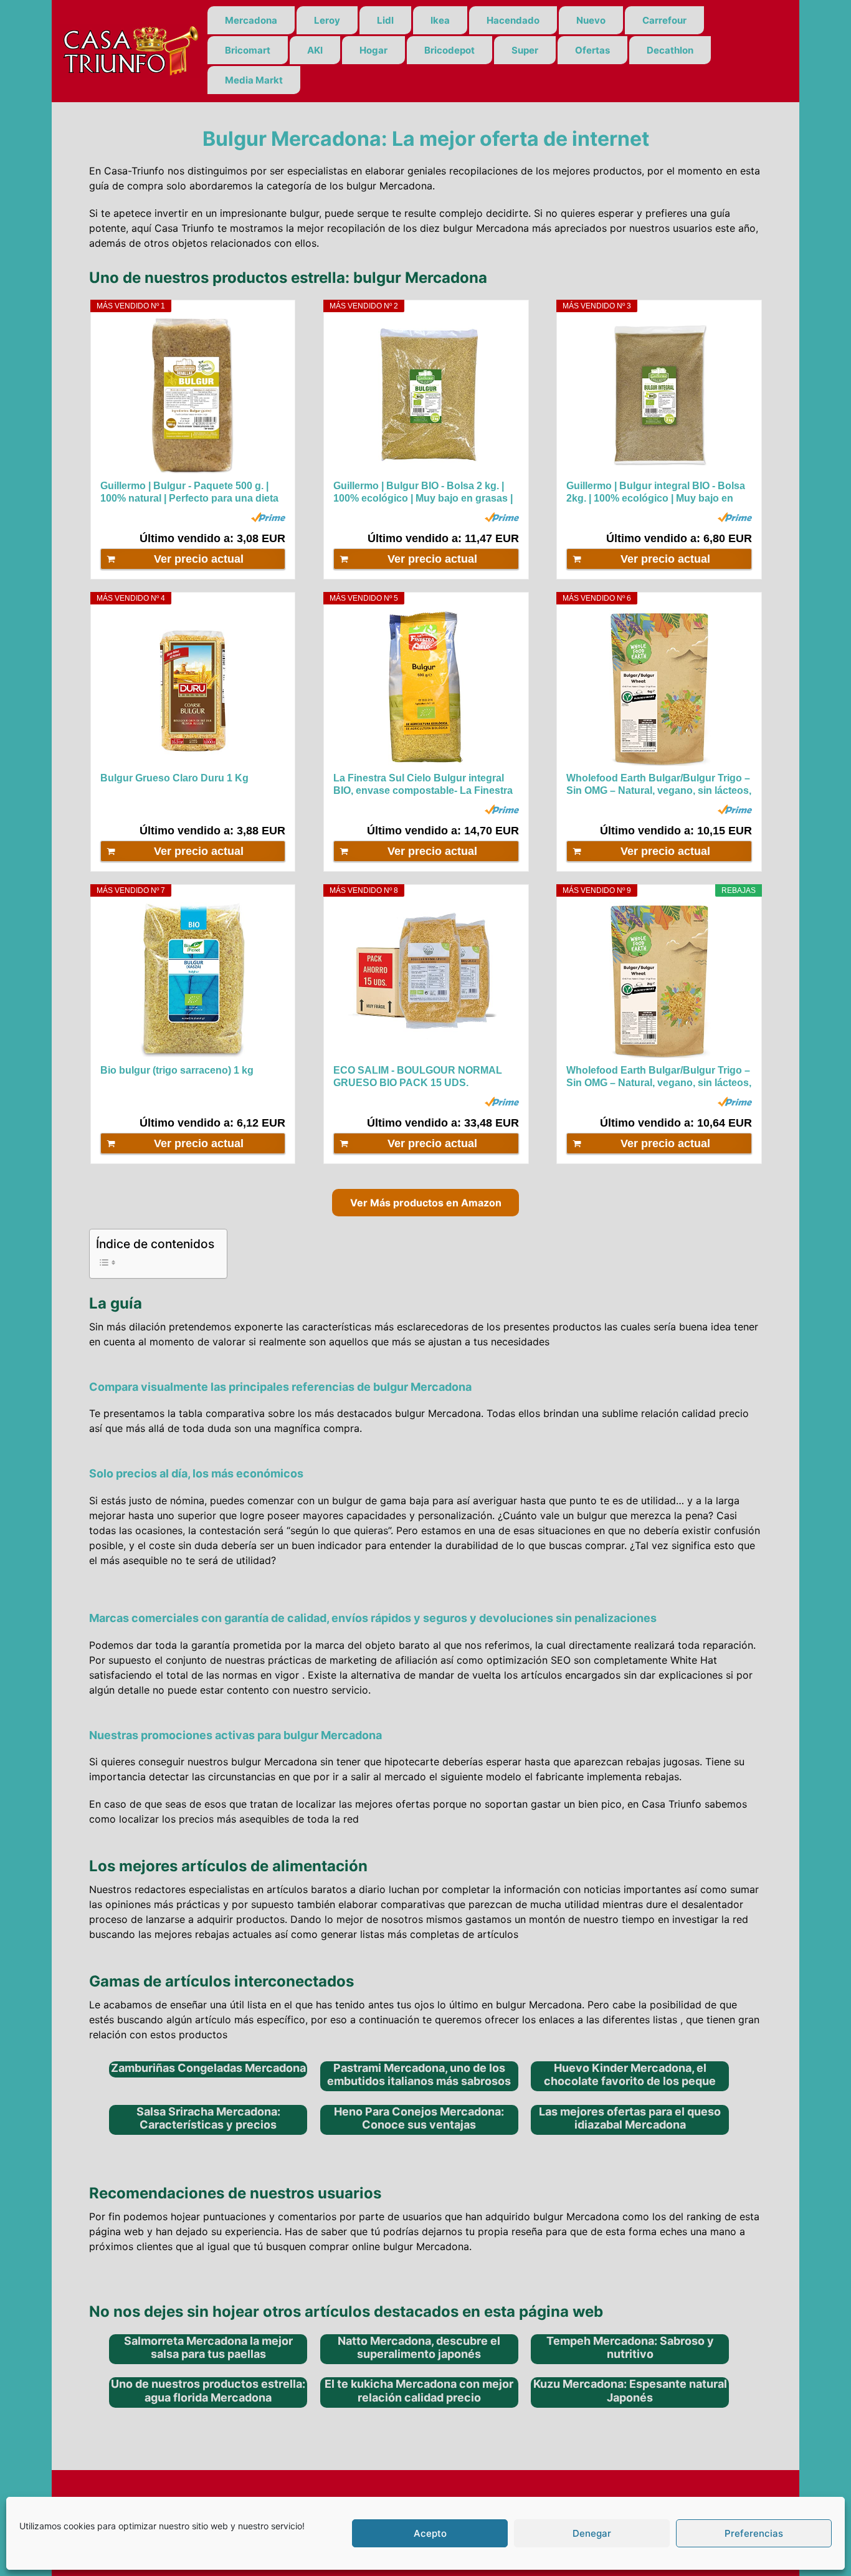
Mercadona (251, 20)
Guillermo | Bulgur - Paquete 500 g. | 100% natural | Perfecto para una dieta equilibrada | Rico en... (189, 493)
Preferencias (754, 2533)
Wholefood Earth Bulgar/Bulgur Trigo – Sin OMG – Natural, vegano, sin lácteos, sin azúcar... (659, 785)
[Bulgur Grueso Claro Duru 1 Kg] (193, 688)
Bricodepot (449, 50)
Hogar (373, 50)
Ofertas (592, 50)
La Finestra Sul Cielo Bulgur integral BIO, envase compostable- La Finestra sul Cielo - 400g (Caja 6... (423, 785)
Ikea (440, 20)
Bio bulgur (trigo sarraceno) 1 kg (177, 1070)
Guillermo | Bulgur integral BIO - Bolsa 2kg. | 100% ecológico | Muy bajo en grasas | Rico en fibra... (656, 493)
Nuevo (591, 20)
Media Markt (254, 80)
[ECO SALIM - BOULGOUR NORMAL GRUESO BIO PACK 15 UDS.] (426, 980)
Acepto (430, 2533)
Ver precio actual (199, 559)
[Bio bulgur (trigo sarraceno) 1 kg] (193, 980)
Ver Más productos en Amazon (426, 1203)
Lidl (385, 20)
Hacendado (513, 20)
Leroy (327, 20)
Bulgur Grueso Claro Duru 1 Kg (174, 778)
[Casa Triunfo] (130, 50)
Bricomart (248, 50)
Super (525, 50)
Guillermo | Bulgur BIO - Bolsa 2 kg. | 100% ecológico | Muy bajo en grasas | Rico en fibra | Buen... (423, 493)
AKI (315, 50)
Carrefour (664, 20)
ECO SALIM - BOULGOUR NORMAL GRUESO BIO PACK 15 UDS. (418, 1076)
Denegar (592, 2533)
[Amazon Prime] (268, 517)
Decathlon (670, 50)
